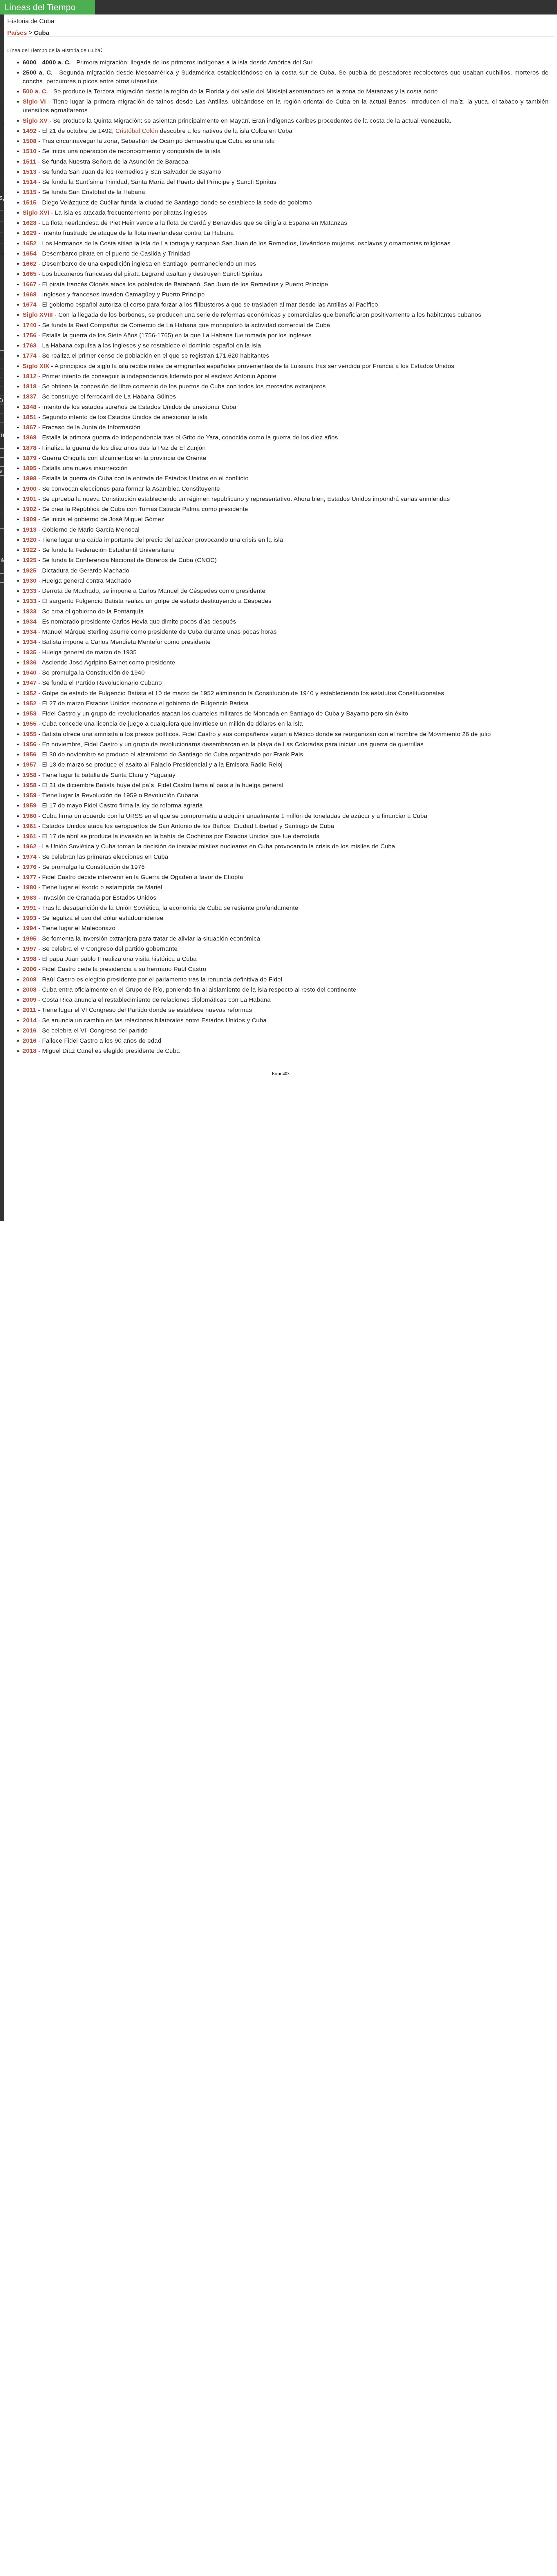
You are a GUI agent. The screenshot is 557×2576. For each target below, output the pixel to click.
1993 (30, 918)
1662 (30, 263)
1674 (30, 304)
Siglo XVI (36, 212)
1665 (30, 274)
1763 (30, 345)
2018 (30, 1051)
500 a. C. (35, 91)
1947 (30, 683)
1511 (29, 161)
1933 (30, 591)
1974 (30, 857)
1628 (30, 223)
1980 (30, 887)
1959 (30, 795)
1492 (30, 131)
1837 (30, 396)
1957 (30, 764)
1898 (30, 478)
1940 (30, 672)
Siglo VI (34, 101)
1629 (30, 233)
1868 (30, 437)
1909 (30, 519)
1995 (30, 938)
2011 (29, 1010)
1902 (30, 509)
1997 (30, 949)
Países (17, 33)
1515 (30, 192)
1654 (30, 253)
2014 (30, 1020)
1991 (30, 908)
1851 (30, 417)
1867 (30, 427)
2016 (30, 1030)
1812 (30, 376)
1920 (30, 540)
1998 (30, 959)
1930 (30, 580)
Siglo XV (35, 121)
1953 (30, 713)
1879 (30, 458)
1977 (30, 877)
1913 (30, 529)
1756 (30, 335)
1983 (30, 897)
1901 (30, 499)
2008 (30, 979)
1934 (30, 621)
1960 (30, 816)
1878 (30, 448)
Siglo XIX (36, 366)
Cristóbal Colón (137, 131)
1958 (30, 775)
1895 (30, 468)
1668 (30, 294)
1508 (30, 141)
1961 (30, 826)
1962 (30, 846)
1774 (30, 355)
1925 (30, 560)
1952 (30, 693)
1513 (30, 172)
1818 (30, 386)
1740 (30, 325)
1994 (30, 928)
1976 (30, 867)
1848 (30, 407)
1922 (30, 550)
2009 (30, 1000)
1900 (30, 489)
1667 (30, 284)
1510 (30, 151)
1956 (30, 744)
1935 (30, 652)
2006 (30, 969)
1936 (30, 662)
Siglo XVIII (38, 315)
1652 (30, 243)
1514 (30, 182)
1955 (30, 723)
